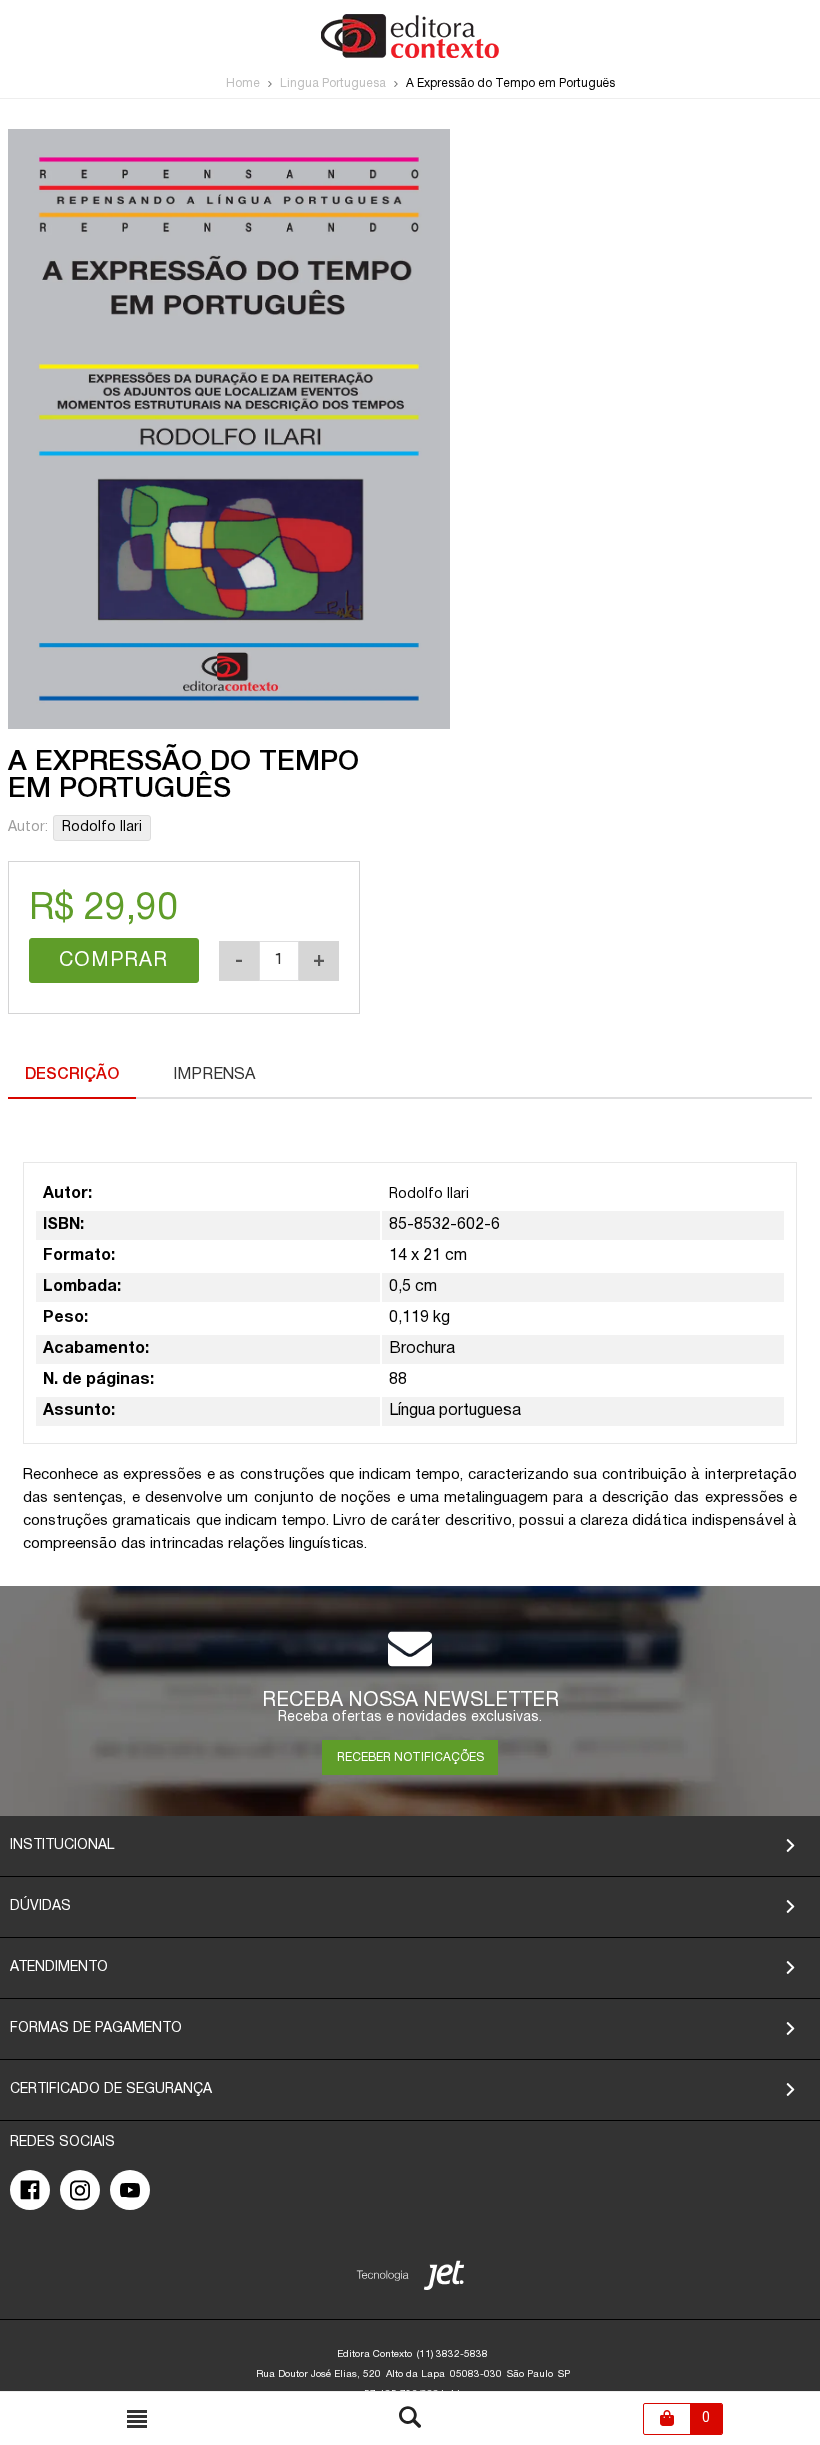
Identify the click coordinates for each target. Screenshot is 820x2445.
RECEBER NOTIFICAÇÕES (410, 1757)
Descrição (72, 1075)
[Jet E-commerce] (410, 2279)
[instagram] (80, 2190)
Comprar (113, 961)
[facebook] (30, 2190)
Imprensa (214, 1075)
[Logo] (410, 54)
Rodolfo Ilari (102, 827)
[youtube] (130, 2190)
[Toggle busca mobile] (137, 2419)
